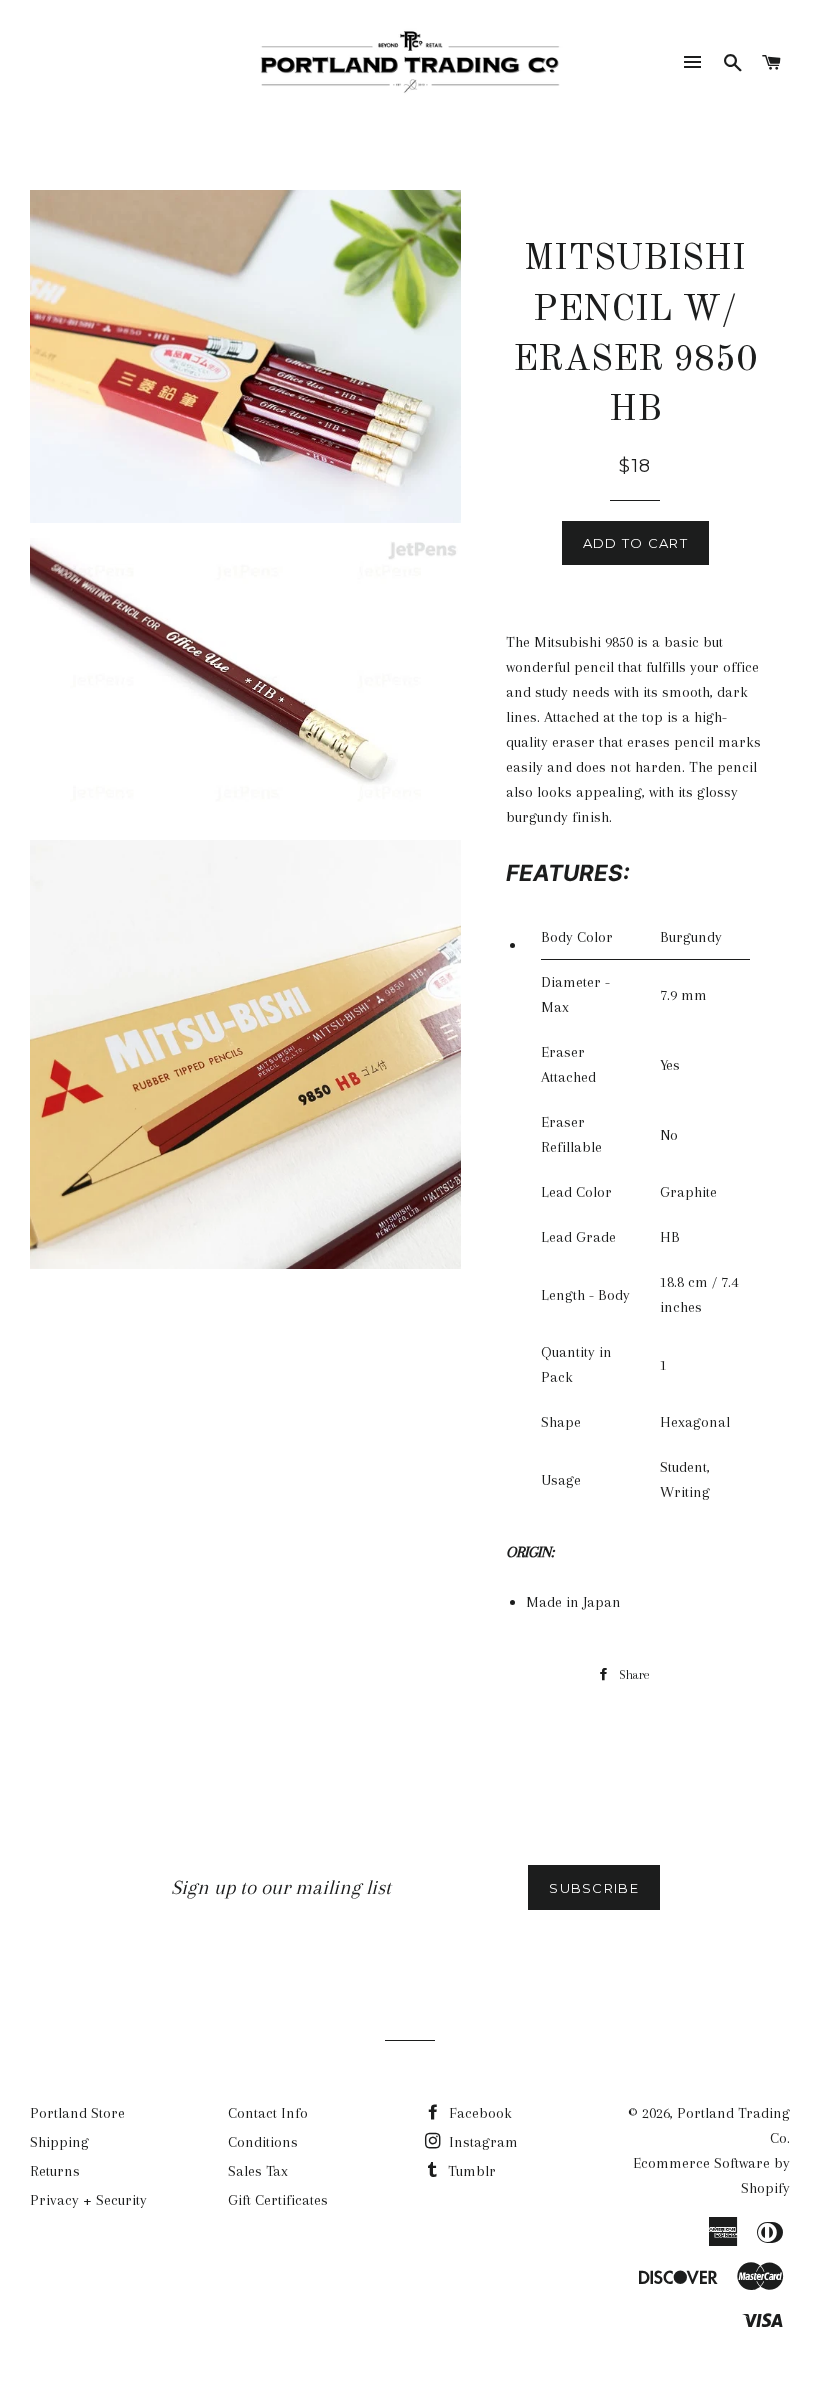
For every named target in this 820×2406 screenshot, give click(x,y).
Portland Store (77, 2113)
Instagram (481, 2142)
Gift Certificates (278, 2200)
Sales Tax (258, 2171)
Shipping (59, 2142)
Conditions (263, 2142)
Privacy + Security (88, 2200)
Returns (55, 2171)
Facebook (478, 2113)
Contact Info (268, 2113)
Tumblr (470, 2171)
